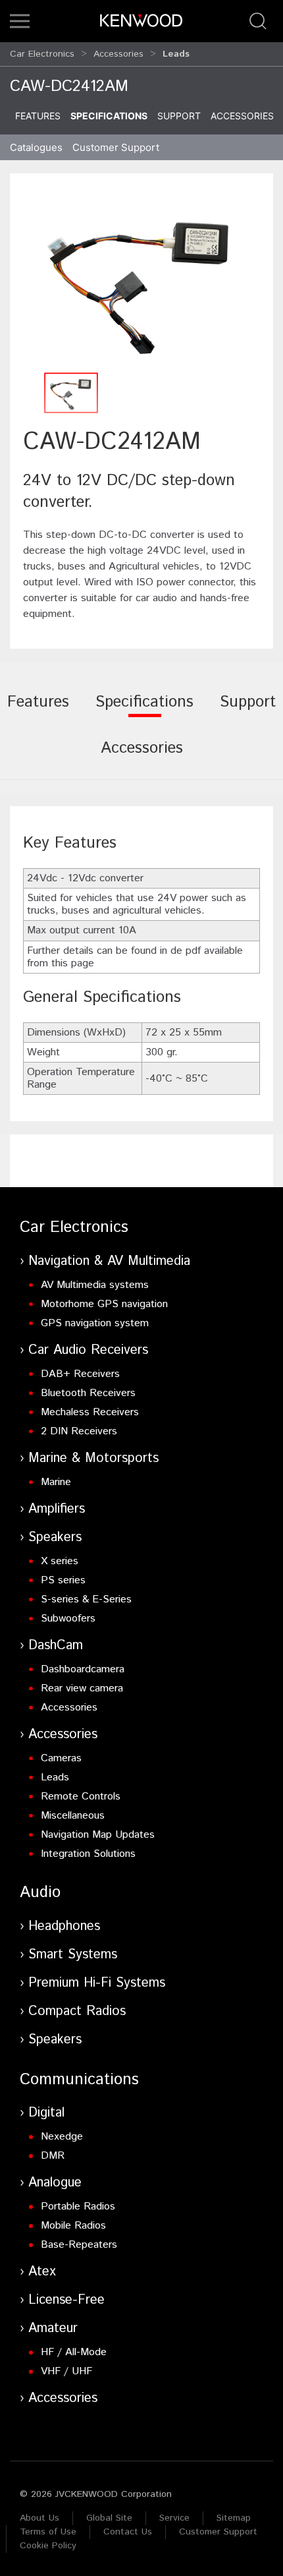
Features (38, 116)
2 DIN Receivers (79, 1431)
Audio (40, 1892)
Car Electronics (42, 54)
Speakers (55, 1537)
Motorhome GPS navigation (104, 1304)
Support (179, 116)
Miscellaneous (73, 1816)
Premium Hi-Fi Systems (97, 1983)
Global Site (109, 2518)
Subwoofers (68, 1619)
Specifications (109, 116)
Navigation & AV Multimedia (109, 1261)
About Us (39, 2518)
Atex (42, 2272)
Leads (55, 1777)
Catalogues (36, 147)
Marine (56, 1482)
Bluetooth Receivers (88, 1393)
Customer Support (218, 2532)
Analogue (55, 2183)
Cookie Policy (48, 2546)
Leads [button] (176, 54)
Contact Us (128, 2532)
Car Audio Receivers (88, 1350)
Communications (79, 2080)
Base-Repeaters (79, 2245)
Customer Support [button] (116, 147)
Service (174, 2518)
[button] (20, 21)
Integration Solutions (88, 1854)
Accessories (118, 54)
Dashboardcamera (83, 1669)
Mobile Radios (73, 2226)
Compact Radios (77, 2011)
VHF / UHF (66, 2371)
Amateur (53, 2328)
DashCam (56, 1646)
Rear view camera (82, 1688)
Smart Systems (73, 1955)
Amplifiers (57, 1509)
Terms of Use (48, 2532)
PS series (63, 1580)
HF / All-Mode (74, 2352)
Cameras (61, 1758)
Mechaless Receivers (90, 1412)
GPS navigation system (95, 1323)
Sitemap (234, 2518)
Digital (46, 2113)
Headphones (64, 1926)
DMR (53, 2156)
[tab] (38, 711)
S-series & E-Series (86, 1599)
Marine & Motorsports (93, 1458)
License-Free (66, 2300)
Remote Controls (81, 1797)
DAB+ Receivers (80, 1374)
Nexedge (62, 2137)
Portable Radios (78, 2207)
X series (60, 1561)
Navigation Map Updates (98, 1835)
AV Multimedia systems (95, 1285)
